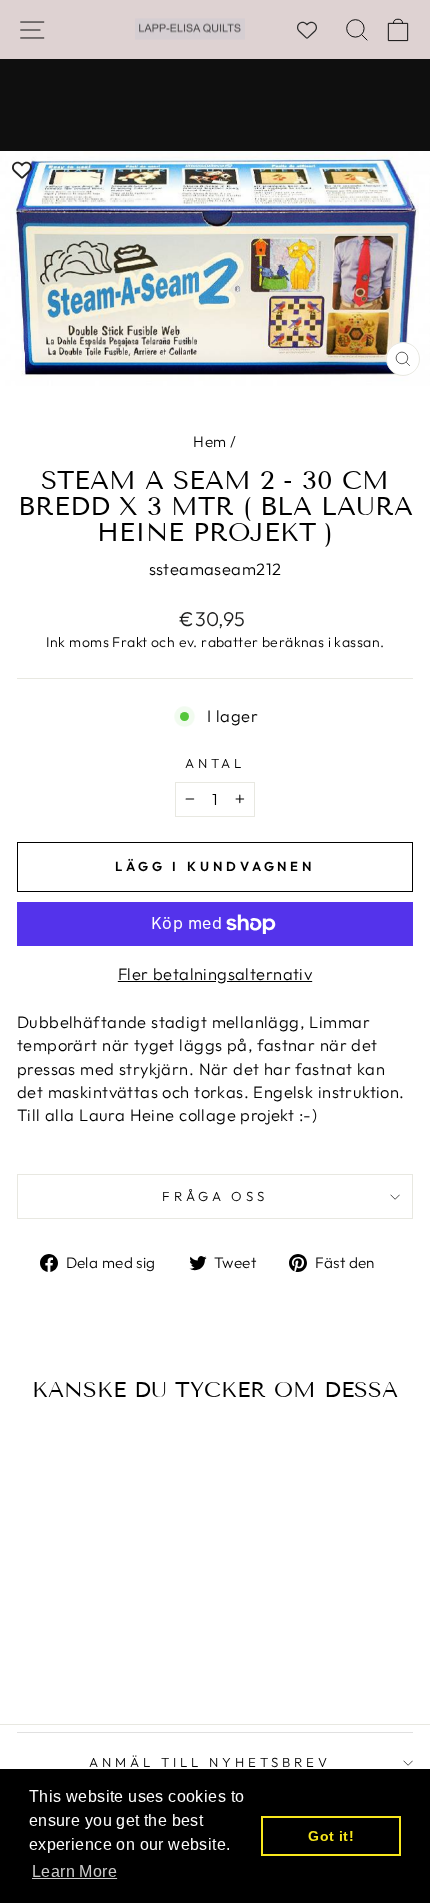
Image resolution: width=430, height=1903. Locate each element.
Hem (209, 441)
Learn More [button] (74, 1871)
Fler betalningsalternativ (215, 973)
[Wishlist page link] (317, 30)
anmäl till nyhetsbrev (209, 1762)
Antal (215, 763)
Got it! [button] (331, 1836)
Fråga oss (215, 1196)
